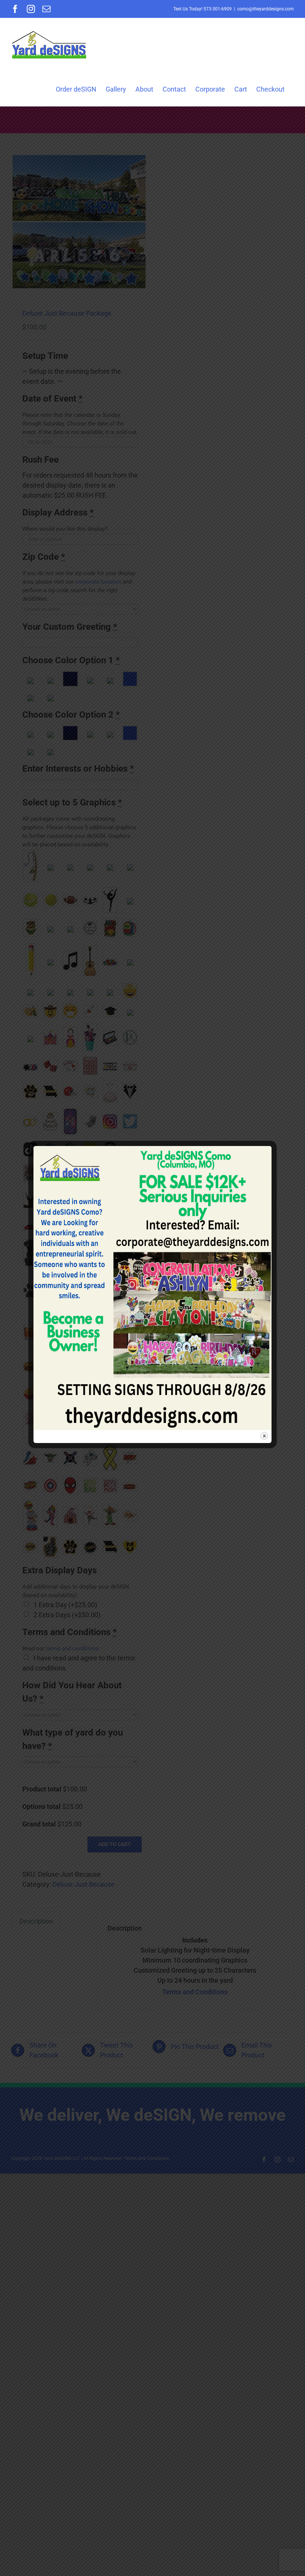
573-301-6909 (218, 9)
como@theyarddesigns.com (266, 9)
